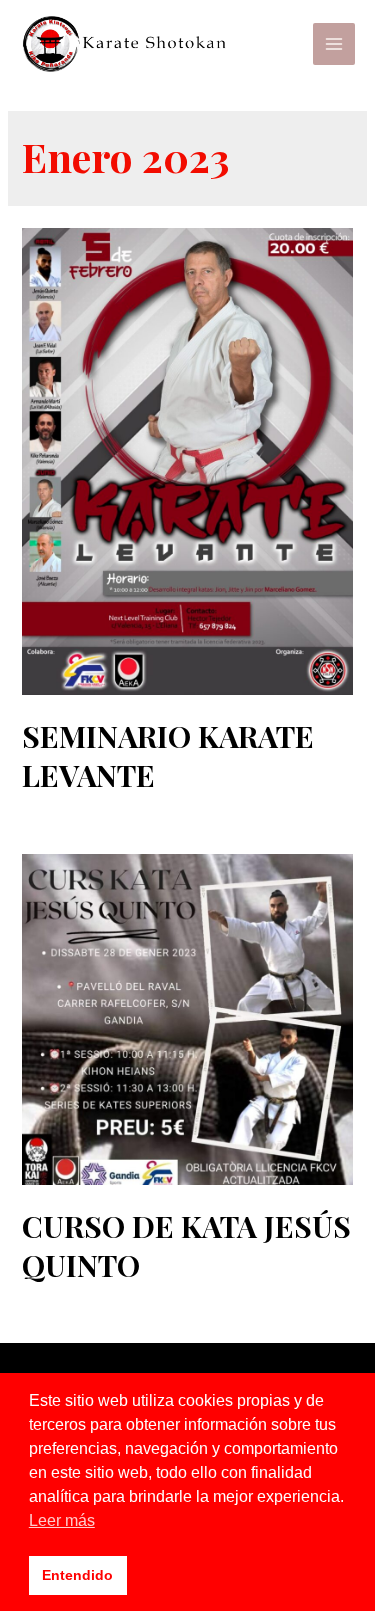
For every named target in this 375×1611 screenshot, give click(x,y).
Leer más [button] (62, 1520)
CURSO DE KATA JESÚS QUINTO (186, 1245)
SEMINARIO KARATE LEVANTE (168, 755)
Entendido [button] (77, 1575)
